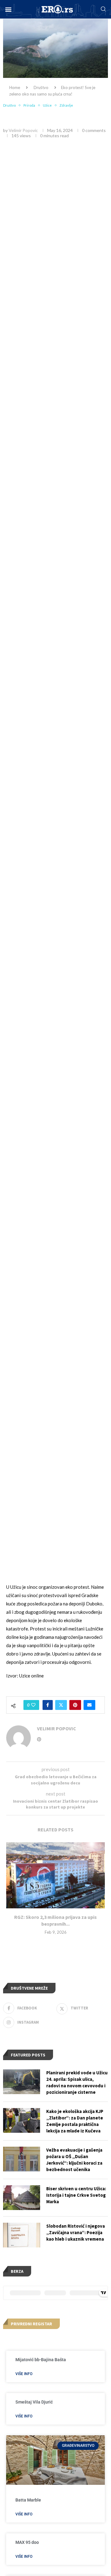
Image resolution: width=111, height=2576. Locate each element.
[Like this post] (33, 1705)
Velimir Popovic (23, 130)
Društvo (41, 87)
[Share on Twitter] (61, 1705)
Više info (24, 2374)
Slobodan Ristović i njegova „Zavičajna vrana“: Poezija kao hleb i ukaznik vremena (76, 2232)
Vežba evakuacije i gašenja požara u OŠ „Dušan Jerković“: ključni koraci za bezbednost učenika (74, 2160)
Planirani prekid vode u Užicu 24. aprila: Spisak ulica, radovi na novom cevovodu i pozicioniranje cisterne (77, 2082)
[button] (8, 9)
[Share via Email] (89, 1705)
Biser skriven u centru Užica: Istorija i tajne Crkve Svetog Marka (76, 2195)
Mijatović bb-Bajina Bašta (41, 2360)
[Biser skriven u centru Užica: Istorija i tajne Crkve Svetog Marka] (22, 2198)
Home (15, 87)
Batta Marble (28, 2500)
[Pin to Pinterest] (75, 1705)
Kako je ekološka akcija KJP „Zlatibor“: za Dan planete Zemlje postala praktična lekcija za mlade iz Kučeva (75, 2121)
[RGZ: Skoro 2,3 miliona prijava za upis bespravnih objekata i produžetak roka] (55, 1875)
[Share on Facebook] (48, 1705)
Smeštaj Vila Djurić (34, 2402)
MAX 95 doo (27, 2542)
